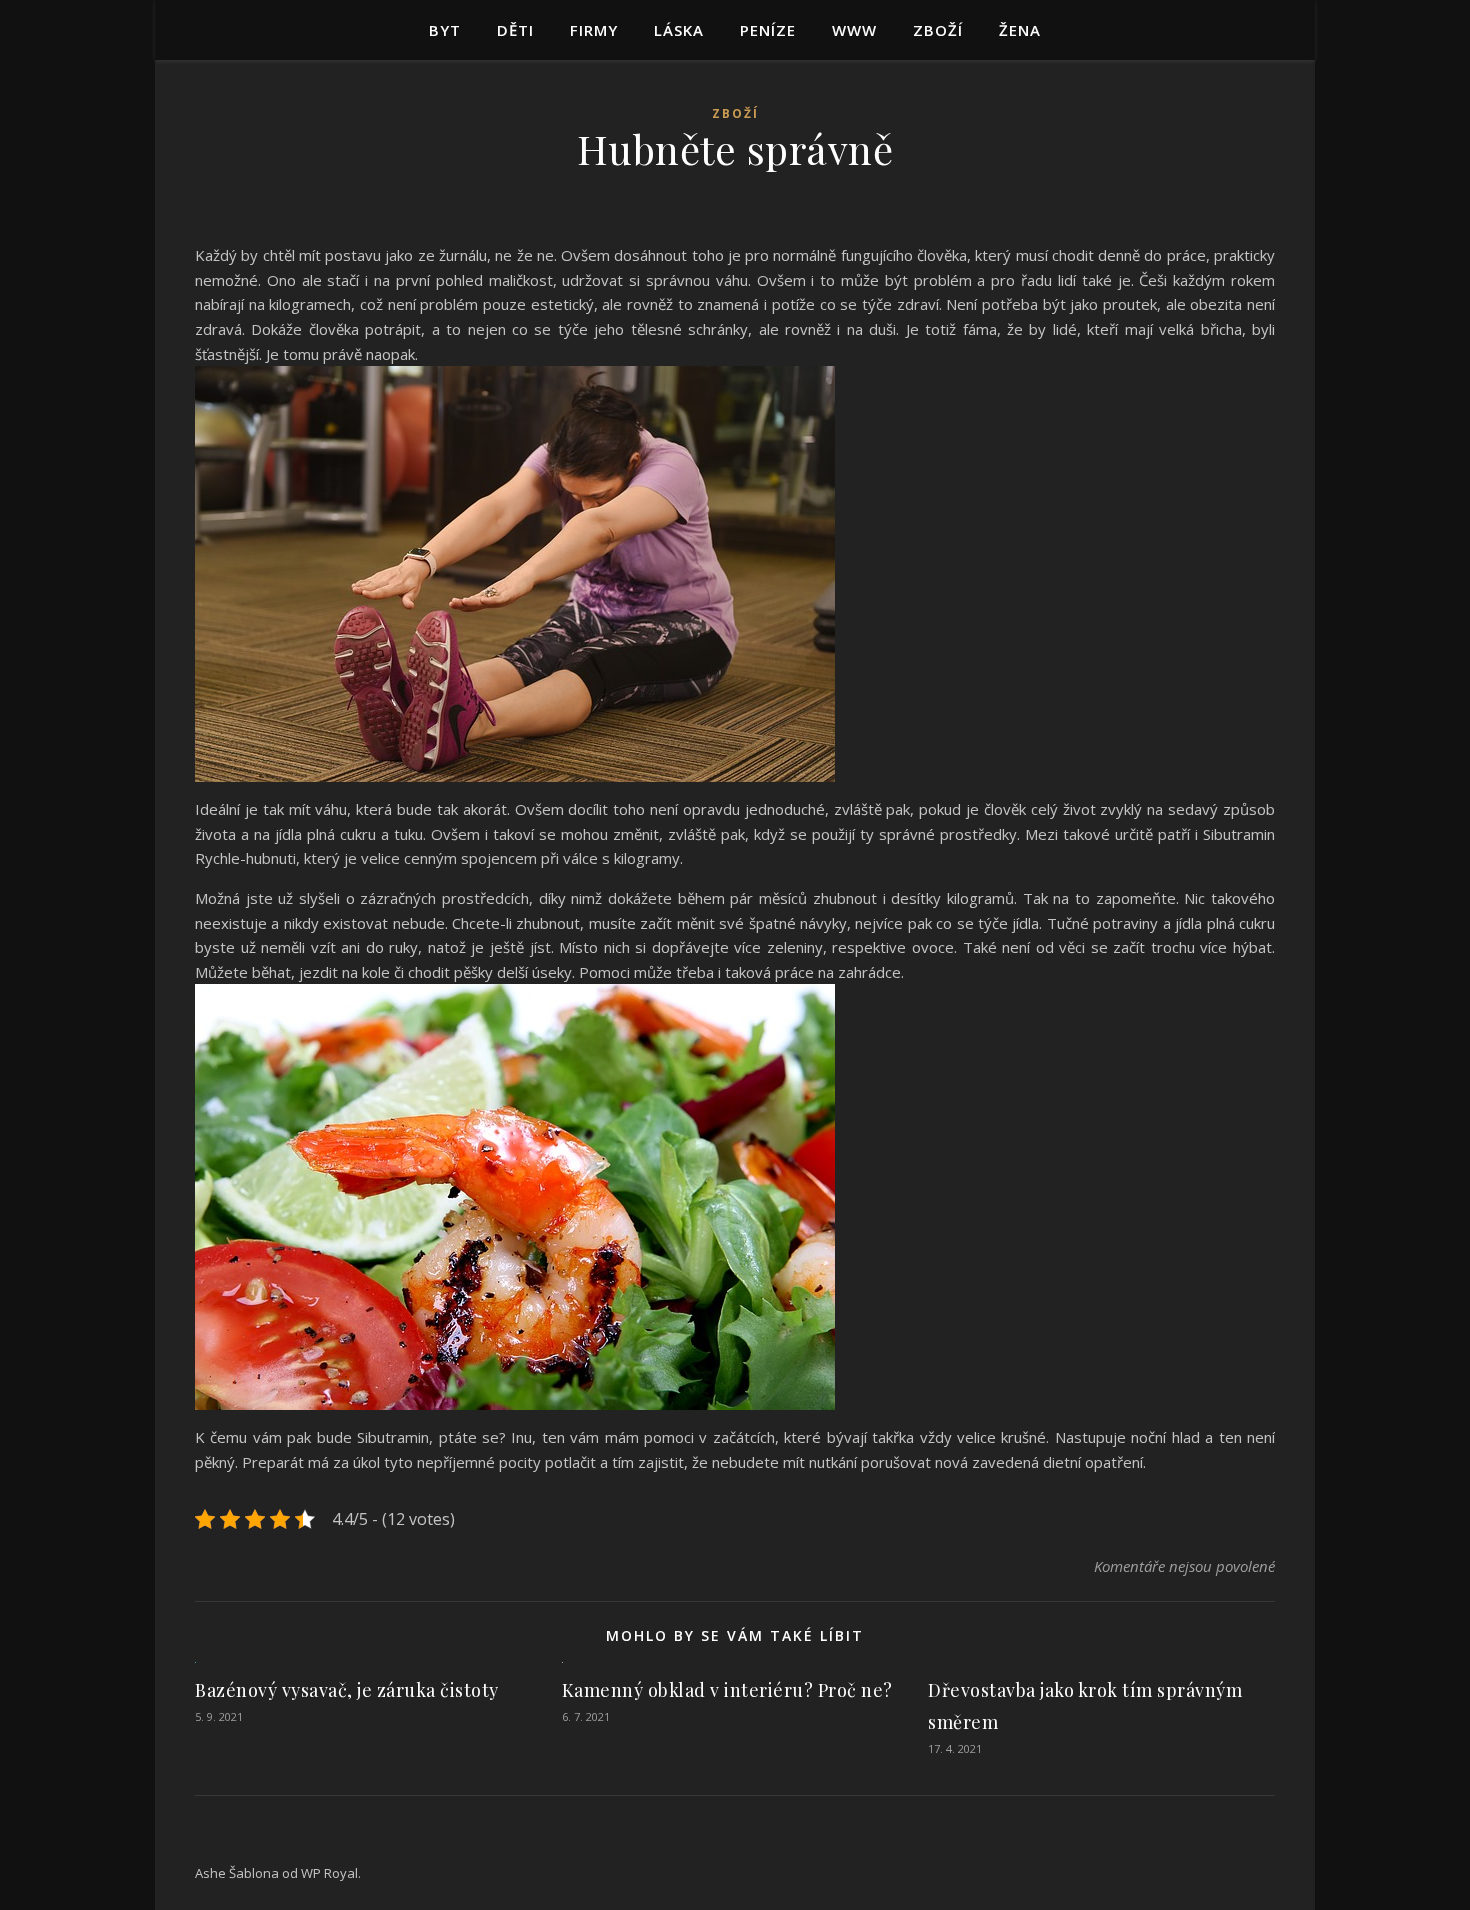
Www (854, 30)
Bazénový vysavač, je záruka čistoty (347, 1690)
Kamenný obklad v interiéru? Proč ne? (727, 1690)
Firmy (594, 30)
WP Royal (329, 1873)
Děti (515, 30)
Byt (445, 30)
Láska (679, 30)
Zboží (938, 30)
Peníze (768, 30)
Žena (1020, 30)
